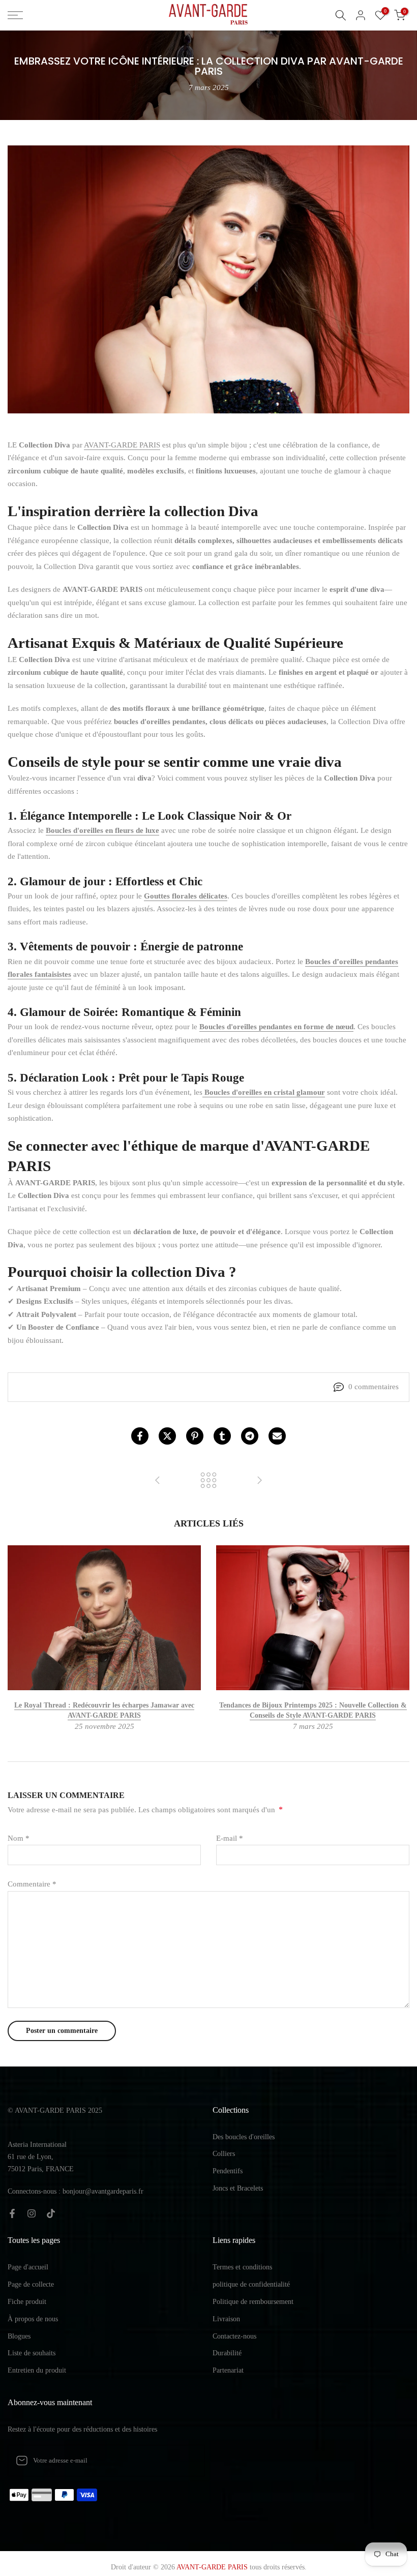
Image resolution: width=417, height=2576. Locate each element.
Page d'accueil (28, 2267)
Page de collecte (31, 2284)
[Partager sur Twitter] (167, 1436)
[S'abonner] (187, 2461)
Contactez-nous (234, 2336)
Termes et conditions (242, 2267)
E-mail (230, 1838)
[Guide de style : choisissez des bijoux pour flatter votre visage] (158, 1481)
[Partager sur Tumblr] (222, 1436)
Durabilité (227, 2353)
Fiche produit (27, 2302)
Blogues (19, 2336)
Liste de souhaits (32, 2353)
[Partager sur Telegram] (250, 1436)
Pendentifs (228, 2171)
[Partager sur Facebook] (140, 1436)
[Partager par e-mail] (277, 1436)
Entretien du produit (37, 2370)
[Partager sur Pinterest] (195, 1436)
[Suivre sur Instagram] (32, 2213)
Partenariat (228, 2370)
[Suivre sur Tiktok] (51, 2213)
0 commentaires (374, 1387)
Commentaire (32, 1884)
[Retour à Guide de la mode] (208, 1481)
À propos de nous (33, 2319)
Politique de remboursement (253, 2302)
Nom (19, 1838)
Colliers (224, 2154)
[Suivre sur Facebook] (12, 2213)
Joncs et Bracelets (238, 2188)
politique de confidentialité (251, 2284)
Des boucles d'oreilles (244, 2137)
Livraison (226, 2319)
